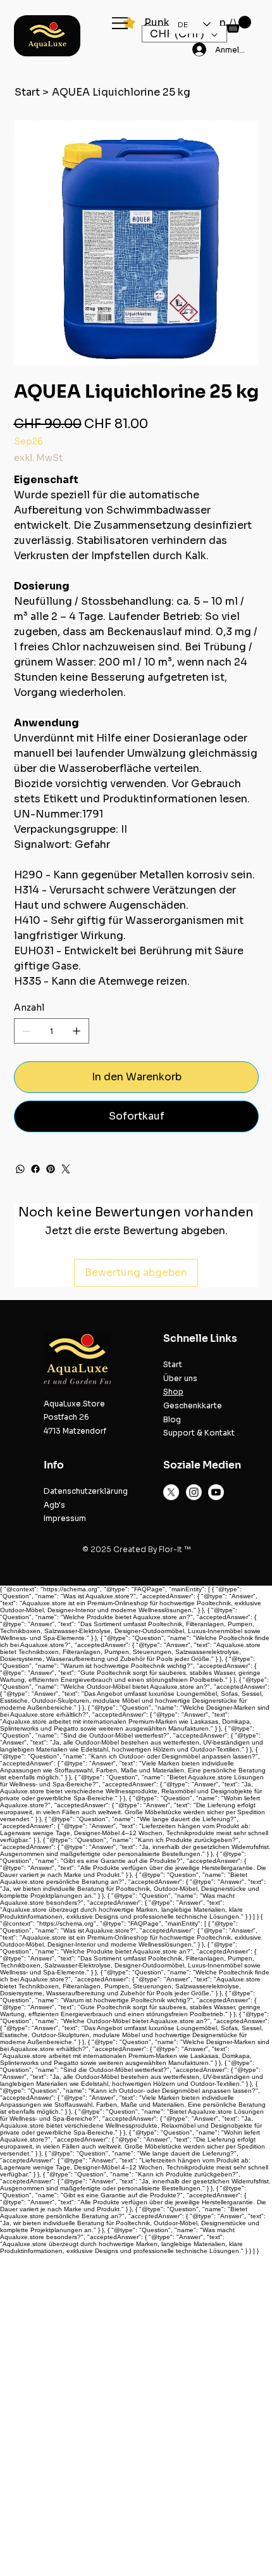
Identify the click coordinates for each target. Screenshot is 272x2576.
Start (173, 1364)
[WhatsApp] (20, 1169)
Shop (173, 1392)
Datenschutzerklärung (86, 1491)
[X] (171, 1492)
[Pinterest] (51, 1169)
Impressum (65, 1518)
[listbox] (184, 34)
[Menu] (121, 23)
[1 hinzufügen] (77, 1031)
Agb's (54, 1505)
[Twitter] (66, 1169)
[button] (238, 24)
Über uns (180, 1378)
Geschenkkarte (193, 1405)
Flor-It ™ (175, 1549)
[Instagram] (194, 1492)
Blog (172, 1419)
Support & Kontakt (199, 1433)
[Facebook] (35, 1169)
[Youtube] (216, 1492)
